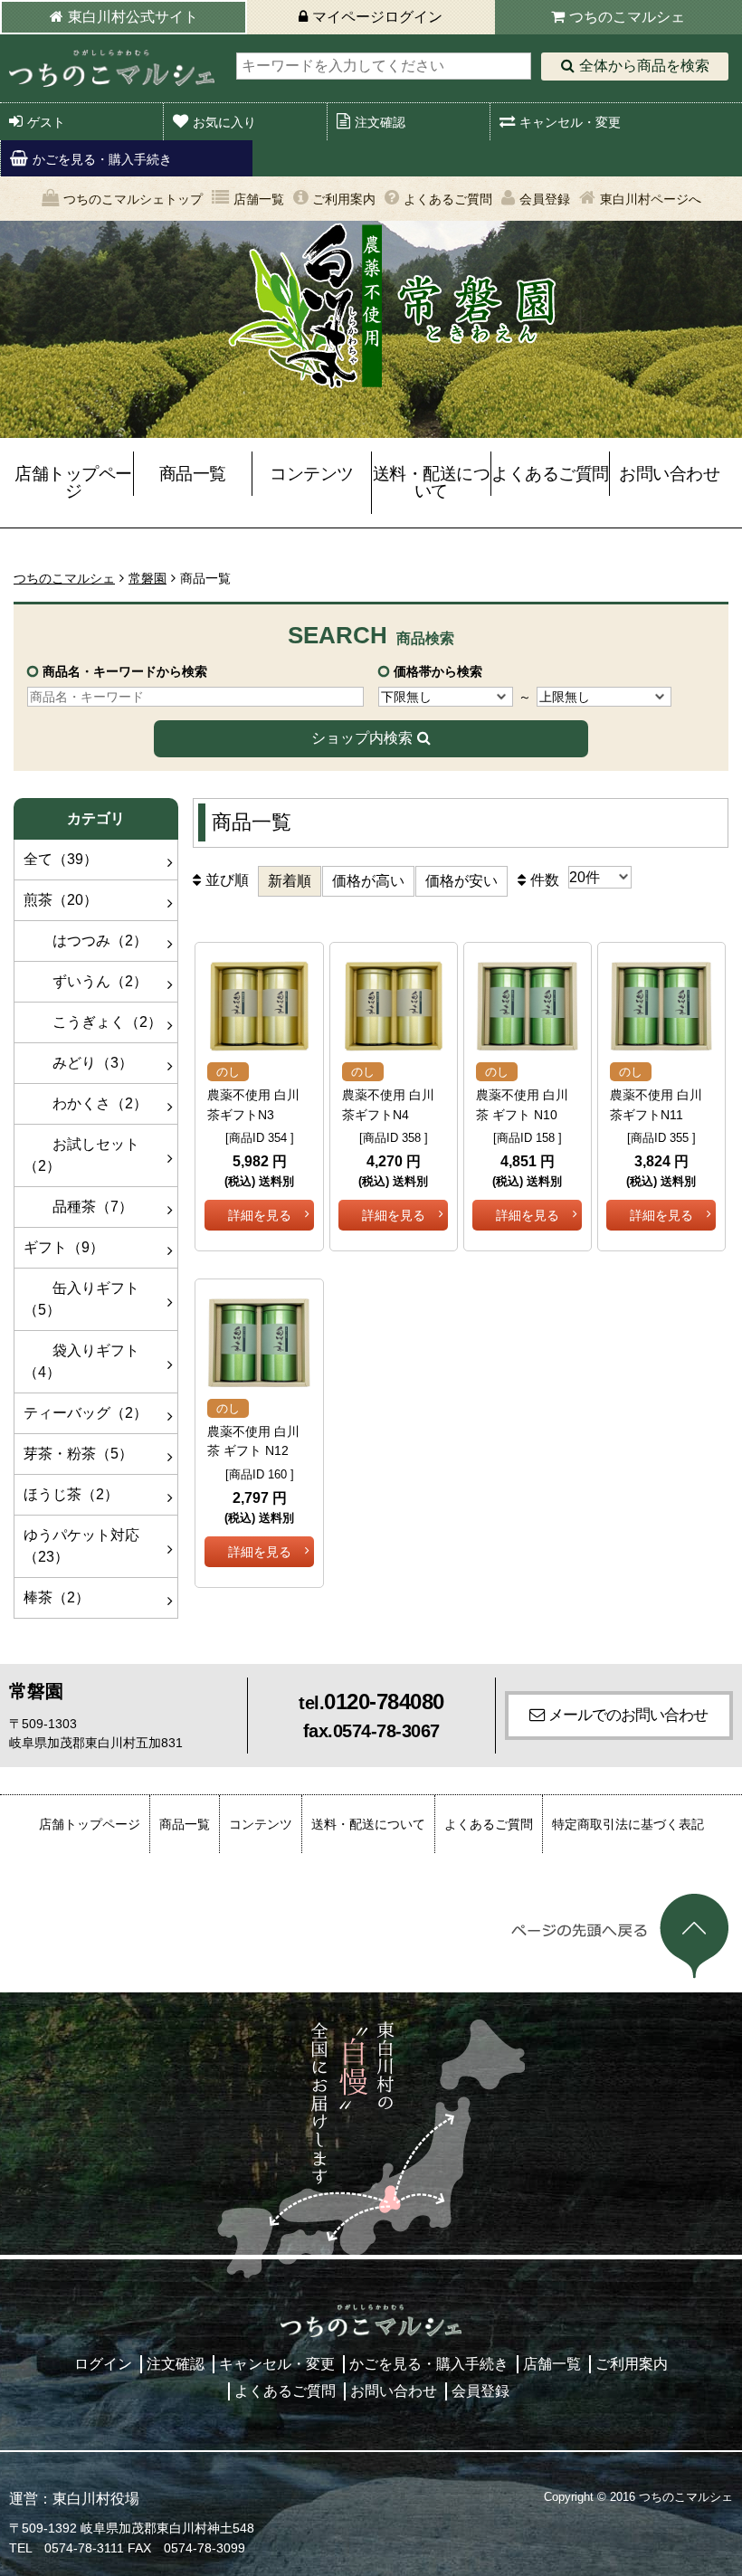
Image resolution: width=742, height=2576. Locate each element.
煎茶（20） (61, 900)
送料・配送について (432, 482)
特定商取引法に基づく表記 (628, 1824)
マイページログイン (377, 17)
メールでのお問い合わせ (628, 1715)
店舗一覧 (259, 199)
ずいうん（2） (86, 981)
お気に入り (224, 122)
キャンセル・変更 (570, 122)
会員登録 (545, 199)
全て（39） (61, 859)
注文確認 (380, 122)
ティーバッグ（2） (86, 1413)
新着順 (290, 881)
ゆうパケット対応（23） (81, 1546)
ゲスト (46, 122)
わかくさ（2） (86, 1103)
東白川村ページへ (651, 199)
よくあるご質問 (448, 199)
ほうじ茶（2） (71, 1494)
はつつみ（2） (86, 941)
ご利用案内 (344, 199)
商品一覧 (193, 474)
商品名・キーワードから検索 (125, 671)
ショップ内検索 (362, 738)
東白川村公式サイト (133, 17)
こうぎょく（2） (93, 1022)
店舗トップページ (73, 482)
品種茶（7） (78, 1207)
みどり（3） (78, 1063)
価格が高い (368, 881)
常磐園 (147, 578)
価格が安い (461, 881)
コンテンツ (312, 474)
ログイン (103, 2364)
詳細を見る (260, 1215)
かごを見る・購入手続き (102, 159)
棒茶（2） (57, 1597)
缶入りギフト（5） (81, 1299)
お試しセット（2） (81, 1155)
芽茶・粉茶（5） (78, 1454)
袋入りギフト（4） (81, 1361)
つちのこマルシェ (627, 17)
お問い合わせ (669, 474)
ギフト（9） (64, 1247)
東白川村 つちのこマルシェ (111, 68)
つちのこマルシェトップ (133, 199)
